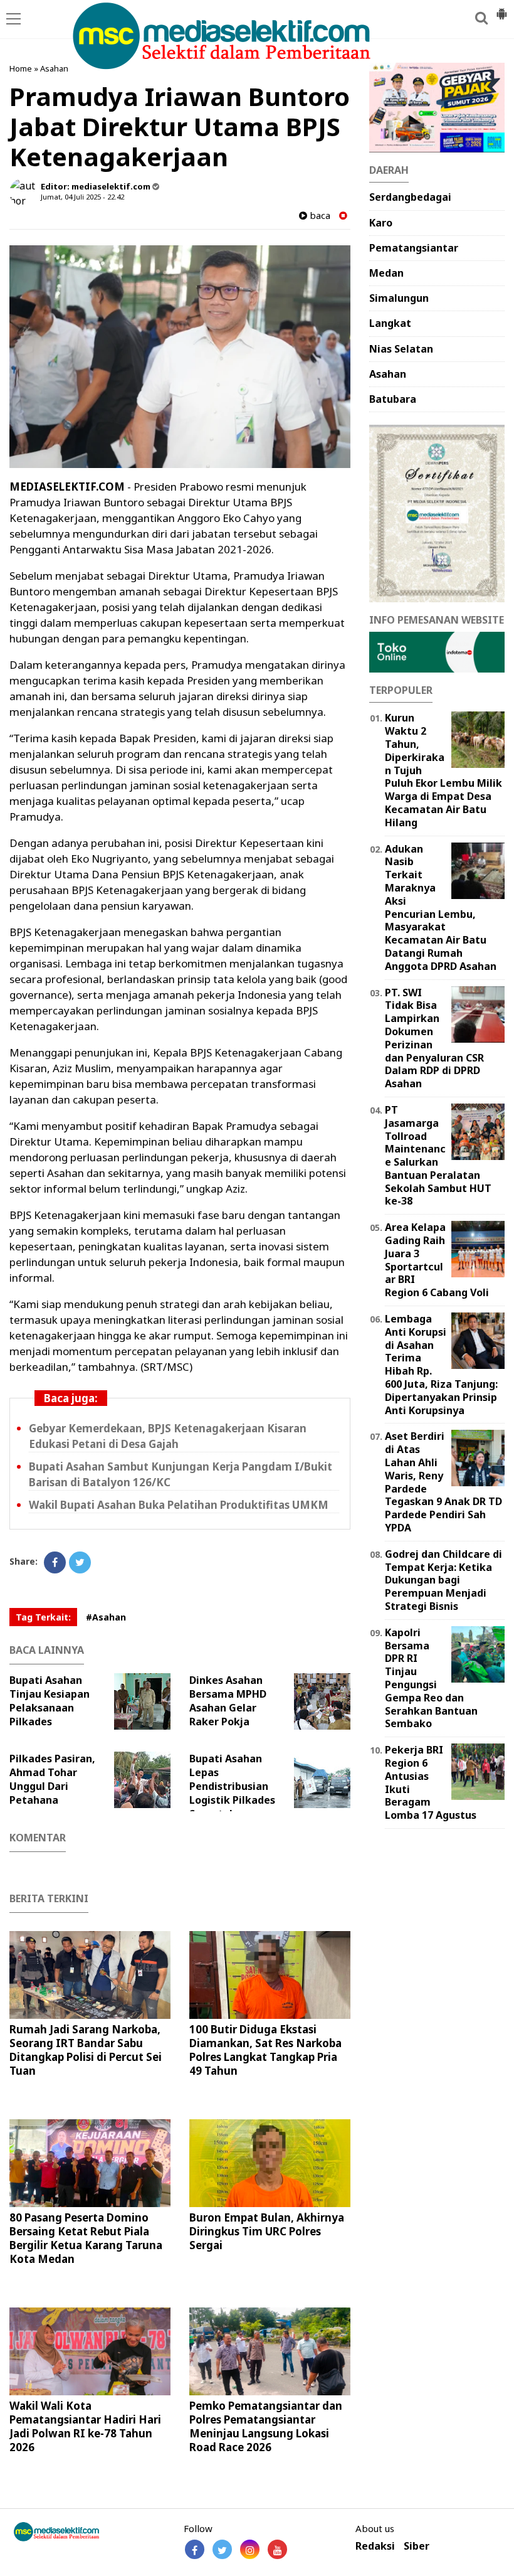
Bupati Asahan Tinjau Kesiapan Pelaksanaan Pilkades (50, 1701)
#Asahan (106, 1617)
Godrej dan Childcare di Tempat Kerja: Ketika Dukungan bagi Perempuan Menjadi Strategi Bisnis (443, 1580)
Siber (417, 2546)
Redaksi (375, 2546)
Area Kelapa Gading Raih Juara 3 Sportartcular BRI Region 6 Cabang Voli (437, 1260)
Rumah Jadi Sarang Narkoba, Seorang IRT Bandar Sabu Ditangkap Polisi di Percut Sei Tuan (86, 2050)
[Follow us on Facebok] (195, 2549)
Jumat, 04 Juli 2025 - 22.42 (82, 197)
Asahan (54, 68)
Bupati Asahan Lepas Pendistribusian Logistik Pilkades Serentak (232, 1786)
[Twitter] (80, 1562)
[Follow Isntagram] (250, 2549)
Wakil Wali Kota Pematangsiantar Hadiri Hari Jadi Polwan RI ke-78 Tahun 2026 (85, 2426)
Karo (381, 223)
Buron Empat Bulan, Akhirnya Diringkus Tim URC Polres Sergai (267, 2231)
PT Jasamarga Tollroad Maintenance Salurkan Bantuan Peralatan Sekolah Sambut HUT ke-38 (438, 1156)
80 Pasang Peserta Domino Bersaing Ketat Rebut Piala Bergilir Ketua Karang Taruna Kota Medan (86, 2238)
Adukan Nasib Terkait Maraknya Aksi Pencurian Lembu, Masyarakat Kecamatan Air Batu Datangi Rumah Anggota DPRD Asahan (441, 907)
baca (319, 216)
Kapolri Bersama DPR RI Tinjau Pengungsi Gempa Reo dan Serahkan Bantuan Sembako (431, 1678)
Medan (386, 273)
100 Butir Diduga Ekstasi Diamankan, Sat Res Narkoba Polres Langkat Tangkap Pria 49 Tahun (265, 2050)
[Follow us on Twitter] (222, 2549)
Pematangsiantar (414, 248)
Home (21, 68)
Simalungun (399, 298)
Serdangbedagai (410, 197)
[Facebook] (55, 1562)
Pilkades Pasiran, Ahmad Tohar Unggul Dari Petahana (52, 1779)
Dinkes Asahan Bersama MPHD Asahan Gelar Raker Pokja (228, 1701)
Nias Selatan (401, 349)
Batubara (393, 399)
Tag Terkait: (43, 1617)
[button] (501, 9)
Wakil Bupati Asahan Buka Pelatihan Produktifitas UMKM (179, 1505)
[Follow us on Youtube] (277, 2549)
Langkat (390, 323)
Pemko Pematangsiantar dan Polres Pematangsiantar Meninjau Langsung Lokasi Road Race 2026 (266, 2426)
